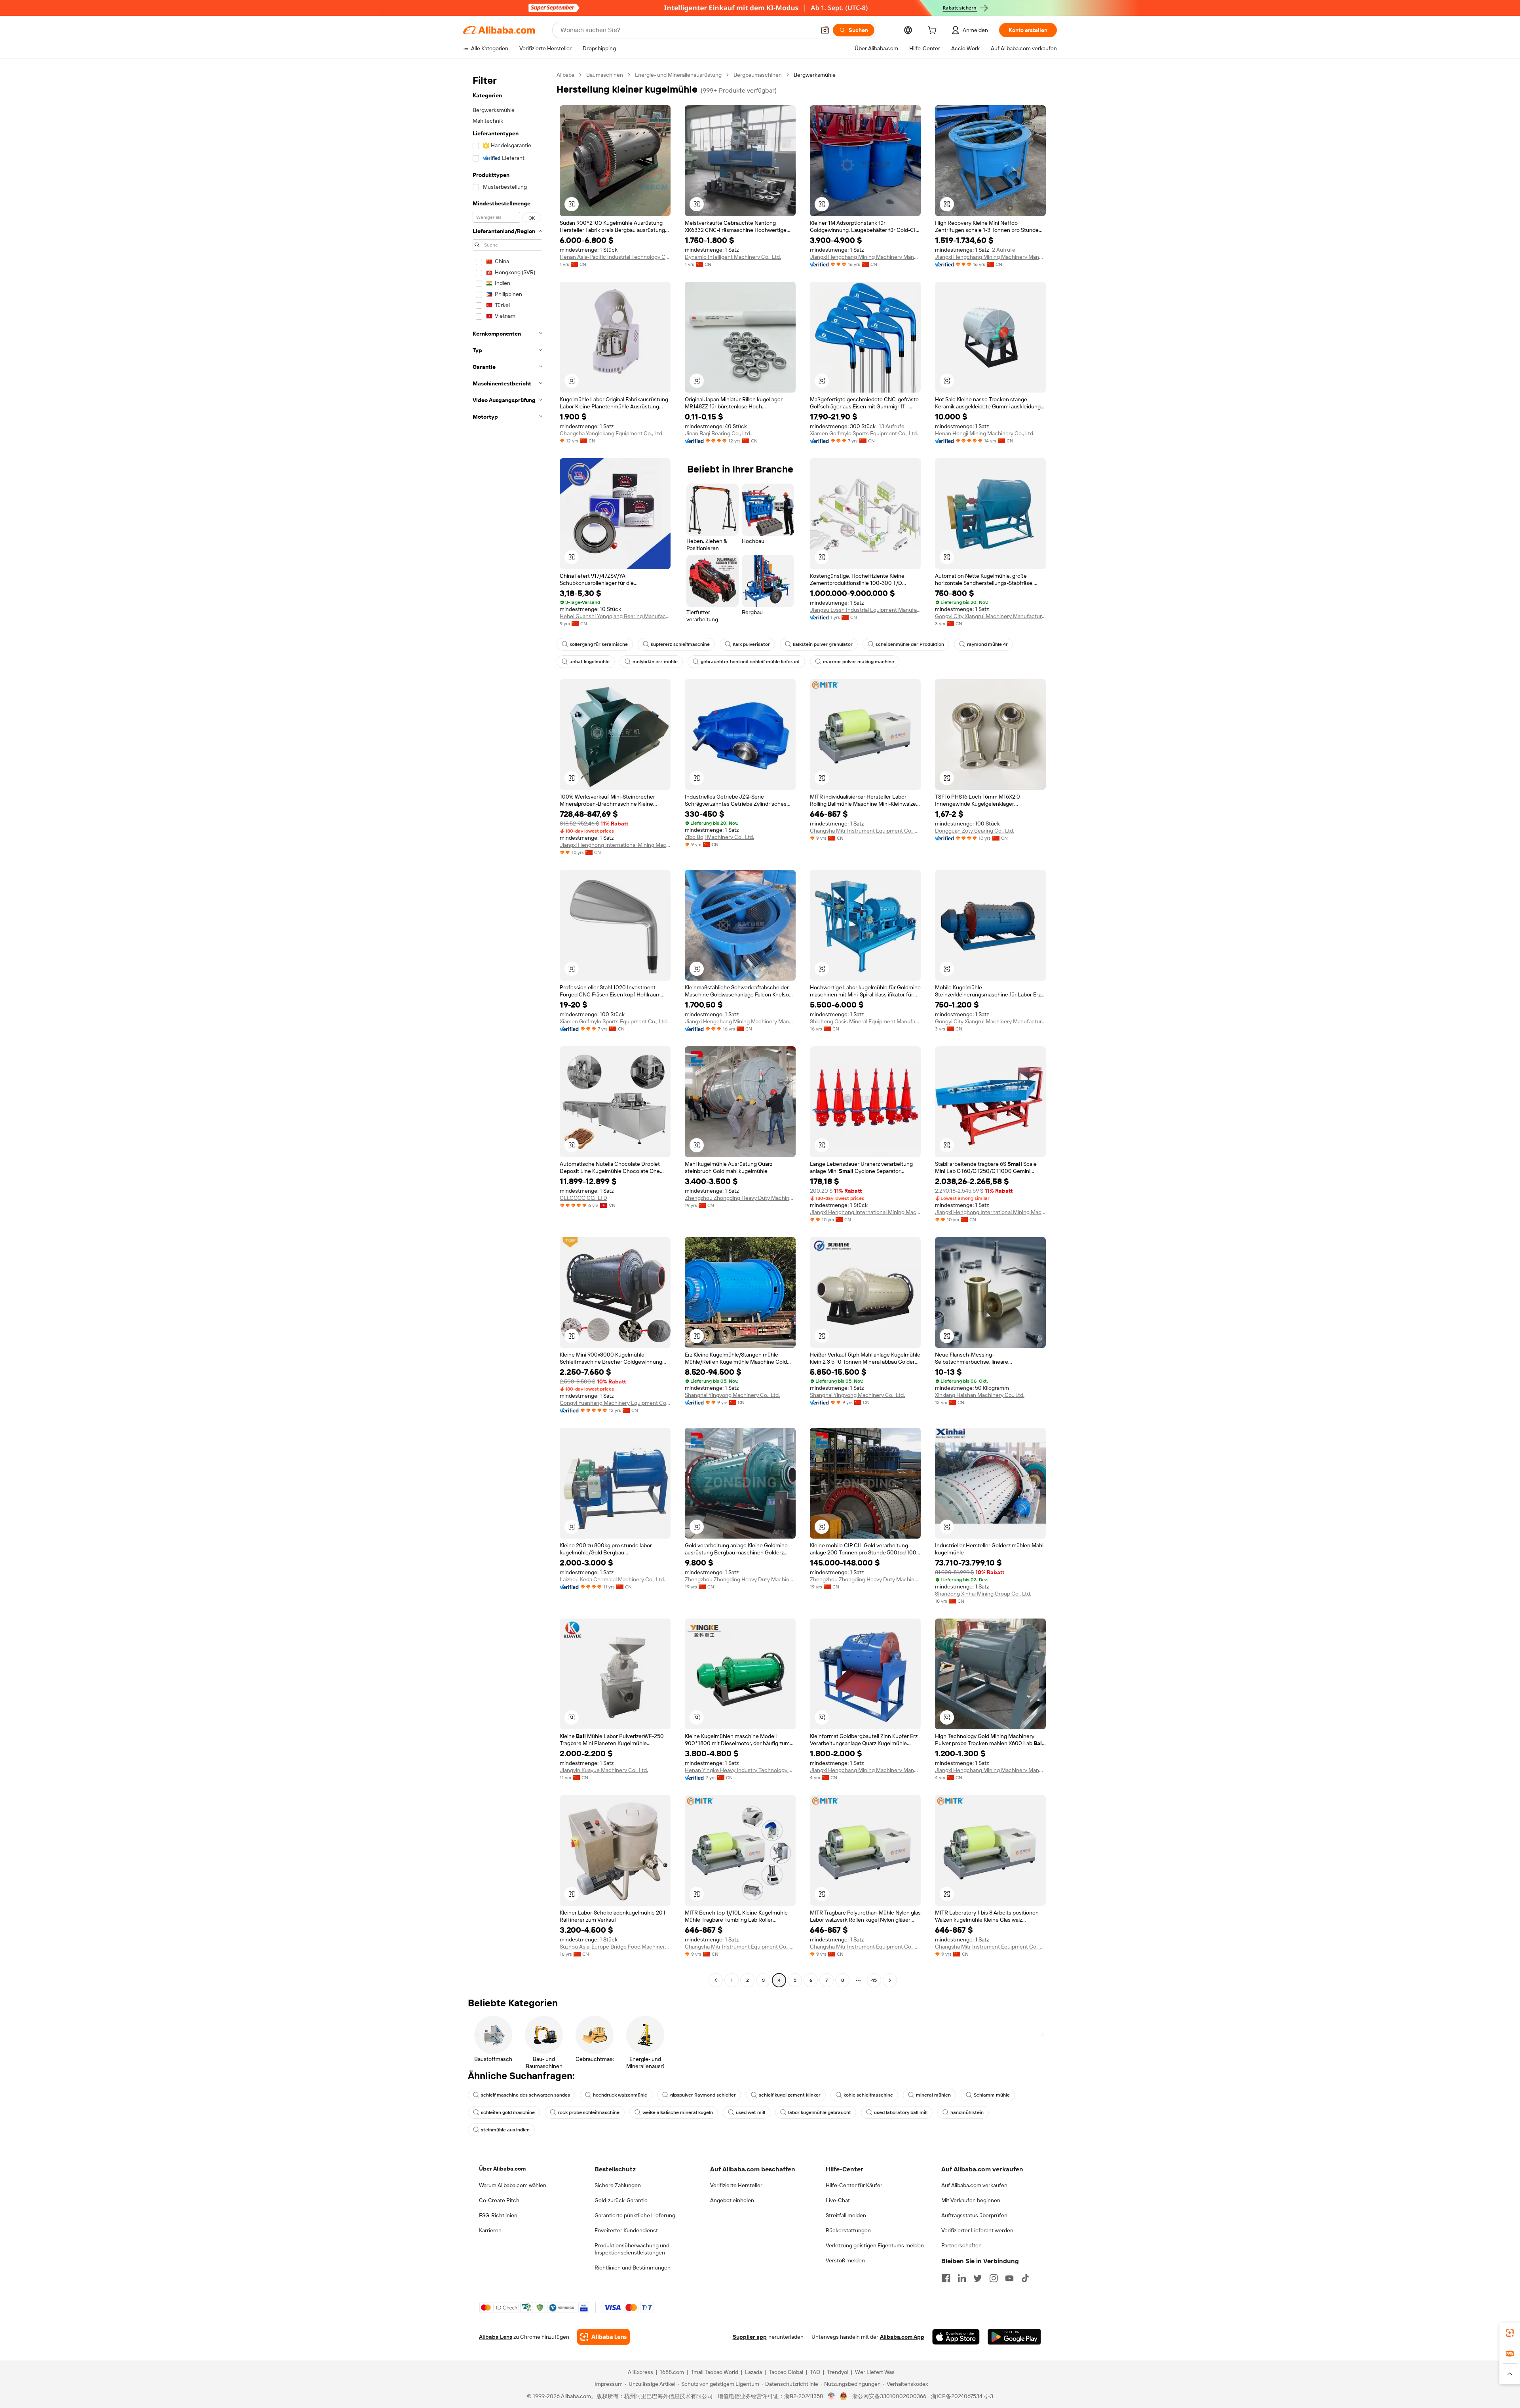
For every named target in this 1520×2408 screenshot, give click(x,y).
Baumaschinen (605, 75)
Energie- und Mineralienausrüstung (678, 75)
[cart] (934, 31)
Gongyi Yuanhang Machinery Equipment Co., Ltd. (615, 1403)
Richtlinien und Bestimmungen (633, 2268)
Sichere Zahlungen (618, 2185)
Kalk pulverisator (751, 644)
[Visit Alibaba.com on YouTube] (1009, 2278)
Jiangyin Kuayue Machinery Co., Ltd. (604, 1770)
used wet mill (750, 2112)
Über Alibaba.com (502, 2169)
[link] (1510, 2333)
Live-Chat (838, 2200)
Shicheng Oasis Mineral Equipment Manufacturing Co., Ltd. (865, 1021)
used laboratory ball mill (901, 2112)
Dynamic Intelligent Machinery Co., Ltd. (733, 257)
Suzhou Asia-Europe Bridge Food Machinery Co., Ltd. (615, 1947)
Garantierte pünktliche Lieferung (635, 2215)
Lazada (753, 2372)
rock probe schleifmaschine (589, 2112)
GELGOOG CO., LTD (583, 1198)
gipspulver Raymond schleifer (703, 2095)
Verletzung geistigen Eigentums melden (875, 2245)
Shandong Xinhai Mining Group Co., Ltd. (983, 1594)
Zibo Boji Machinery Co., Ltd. (719, 837)
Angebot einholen (732, 2200)
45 (874, 1980)
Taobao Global (786, 2372)
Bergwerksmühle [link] (815, 75)
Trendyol (838, 2372)
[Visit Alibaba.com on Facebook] (946, 2278)
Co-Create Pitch (499, 2200)
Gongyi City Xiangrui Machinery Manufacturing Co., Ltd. (990, 616)
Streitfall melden (846, 2215)
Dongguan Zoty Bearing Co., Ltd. (975, 831)
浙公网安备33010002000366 (889, 2396)
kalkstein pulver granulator (823, 644)
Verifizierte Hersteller (736, 2185)
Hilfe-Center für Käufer (854, 2185)
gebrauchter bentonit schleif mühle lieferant (750, 662)
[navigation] (507, 1028)
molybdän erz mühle (655, 662)
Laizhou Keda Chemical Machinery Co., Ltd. (612, 1579)
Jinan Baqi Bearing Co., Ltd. (718, 433)
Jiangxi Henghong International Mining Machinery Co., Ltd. (615, 845)
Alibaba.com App (902, 2337)
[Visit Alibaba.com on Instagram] (994, 2278)
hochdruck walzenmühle (620, 2095)
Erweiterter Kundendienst (626, 2230)
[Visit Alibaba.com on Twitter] (978, 2278)
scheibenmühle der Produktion (910, 644)
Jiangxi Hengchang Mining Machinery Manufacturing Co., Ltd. (865, 257)
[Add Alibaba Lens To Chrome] (603, 2337)
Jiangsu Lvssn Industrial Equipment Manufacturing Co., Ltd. (865, 610)
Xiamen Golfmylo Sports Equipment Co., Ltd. (864, 433)
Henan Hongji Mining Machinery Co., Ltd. (985, 433)
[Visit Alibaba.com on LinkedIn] (962, 2278)
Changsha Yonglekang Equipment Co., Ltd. (612, 433)
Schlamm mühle (992, 2095)
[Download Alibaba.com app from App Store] (956, 2337)
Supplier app (750, 2337)
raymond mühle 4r (987, 644)
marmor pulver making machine (859, 662)
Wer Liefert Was (875, 2372)
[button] (825, 30)
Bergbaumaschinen (758, 75)
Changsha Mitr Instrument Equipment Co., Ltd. (865, 831)
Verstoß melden (845, 2260)
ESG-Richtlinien (498, 2215)
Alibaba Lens (496, 2337)
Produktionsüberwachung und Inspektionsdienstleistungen (632, 2249)
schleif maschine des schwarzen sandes (525, 2095)
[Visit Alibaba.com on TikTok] (1025, 2278)
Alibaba (565, 75)
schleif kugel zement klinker (790, 2095)
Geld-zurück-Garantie (621, 2200)
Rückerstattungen (848, 2230)
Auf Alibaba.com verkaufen (974, 2185)
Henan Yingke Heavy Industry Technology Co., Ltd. (740, 1770)
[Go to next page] (890, 1980)
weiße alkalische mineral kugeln (678, 2112)
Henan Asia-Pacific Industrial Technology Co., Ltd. (615, 257)
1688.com (672, 2372)
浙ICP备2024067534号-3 (962, 2396)
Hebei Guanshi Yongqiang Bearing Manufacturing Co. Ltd (615, 616)
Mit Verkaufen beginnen (971, 2200)
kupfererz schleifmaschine (680, 644)
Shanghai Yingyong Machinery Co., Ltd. (732, 1395)
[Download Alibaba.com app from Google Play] (1014, 2337)
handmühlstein (967, 2112)
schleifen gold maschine (508, 2112)
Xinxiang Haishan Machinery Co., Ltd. (980, 1395)
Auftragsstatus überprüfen (974, 2215)
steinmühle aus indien (505, 2130)
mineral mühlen (933, 2095)
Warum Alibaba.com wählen (513, 2185)
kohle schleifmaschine (868, 2095)
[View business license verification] (831, 2396)
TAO (815, 2372)
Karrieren (490, 2230)
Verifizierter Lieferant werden (977, 2230)
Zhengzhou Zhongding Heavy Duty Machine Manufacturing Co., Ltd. (740, 1198)
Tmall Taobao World (714, 2372)
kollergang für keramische (599, 644)
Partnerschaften (961, 2245)
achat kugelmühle (590, 662)
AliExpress (640, 2372)
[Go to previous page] (716, 1980)
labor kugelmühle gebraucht (820, 2112)
